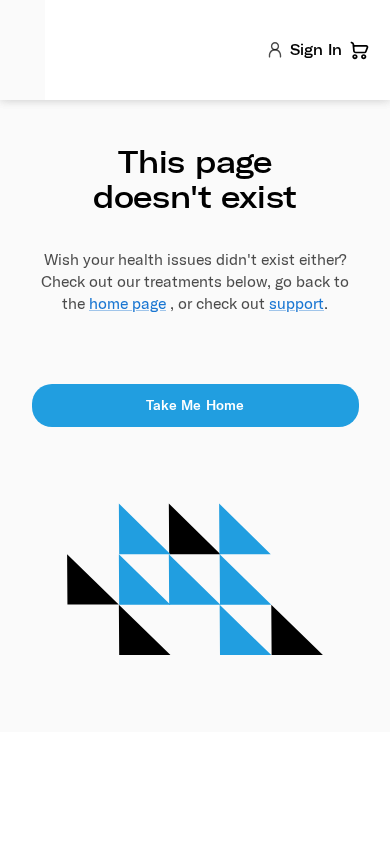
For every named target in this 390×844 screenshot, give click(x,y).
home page (127, 303)
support (296, 303)
